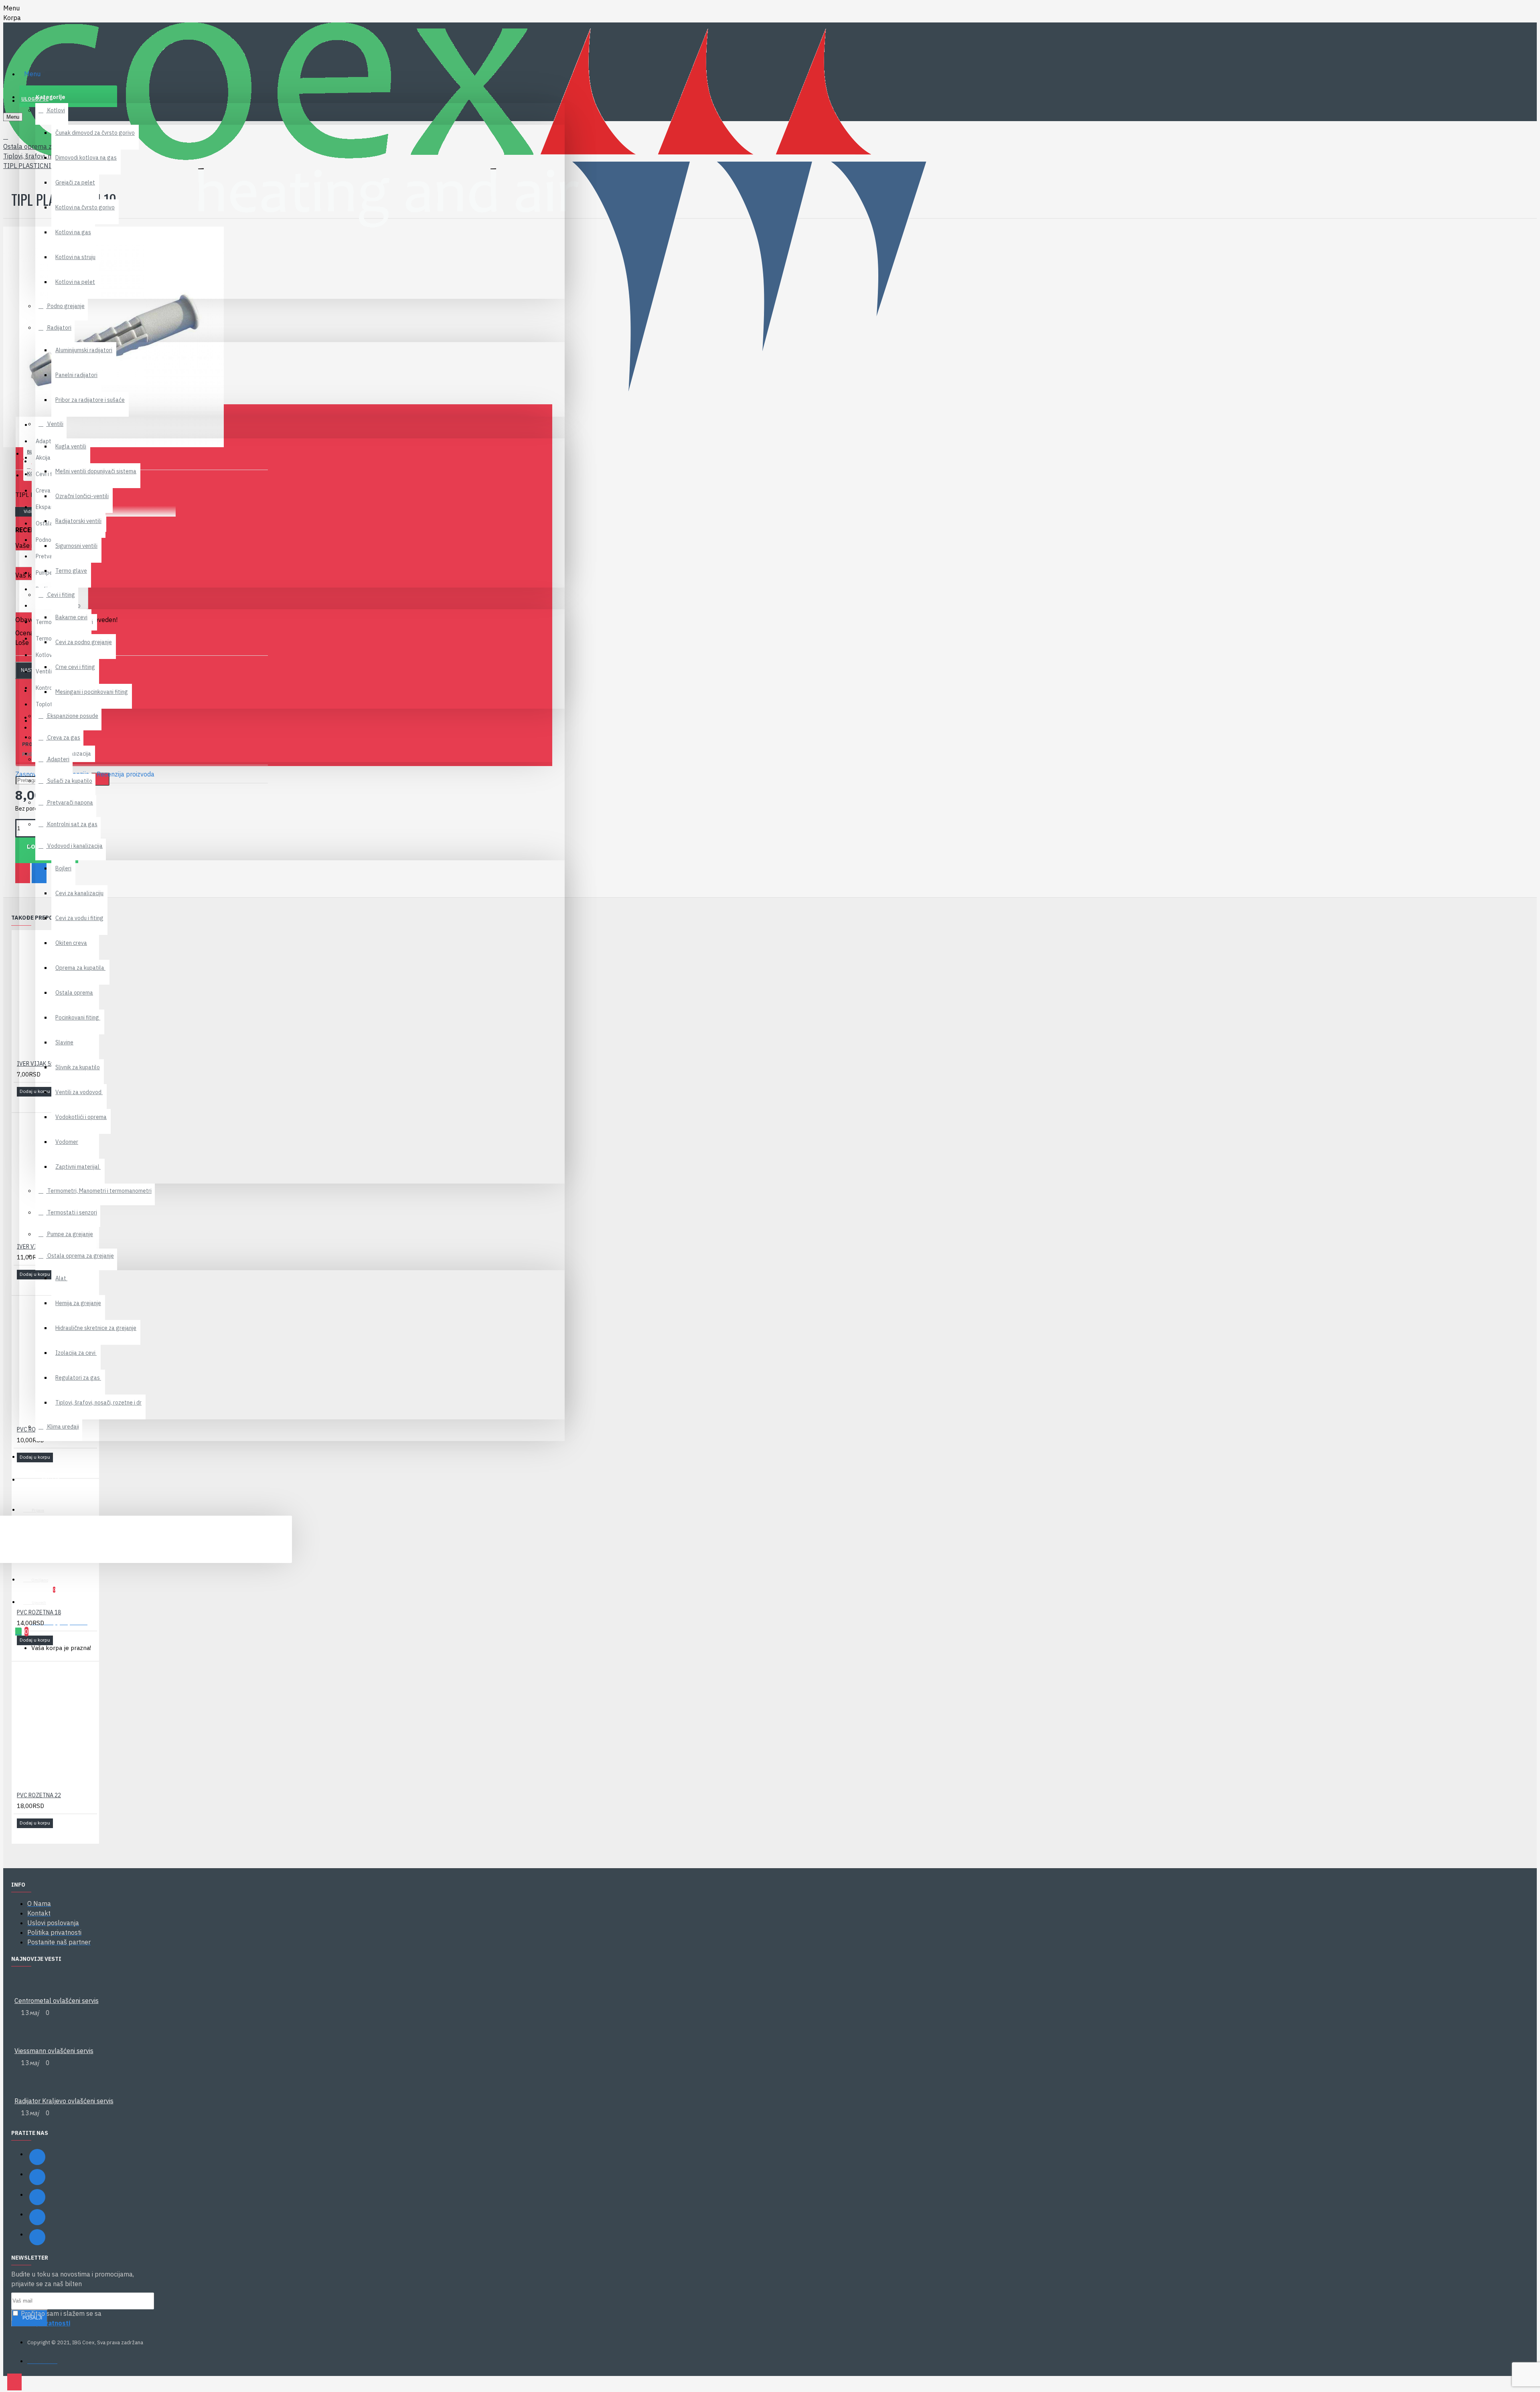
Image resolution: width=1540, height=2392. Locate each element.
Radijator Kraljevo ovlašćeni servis (64, 2101)
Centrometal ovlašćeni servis (57, 2001)
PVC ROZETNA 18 (39, 1612)
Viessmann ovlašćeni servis (54, 2051)
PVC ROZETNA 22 (39, 1795)
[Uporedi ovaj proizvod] (33, 1102)
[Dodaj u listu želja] (22, 1102)
